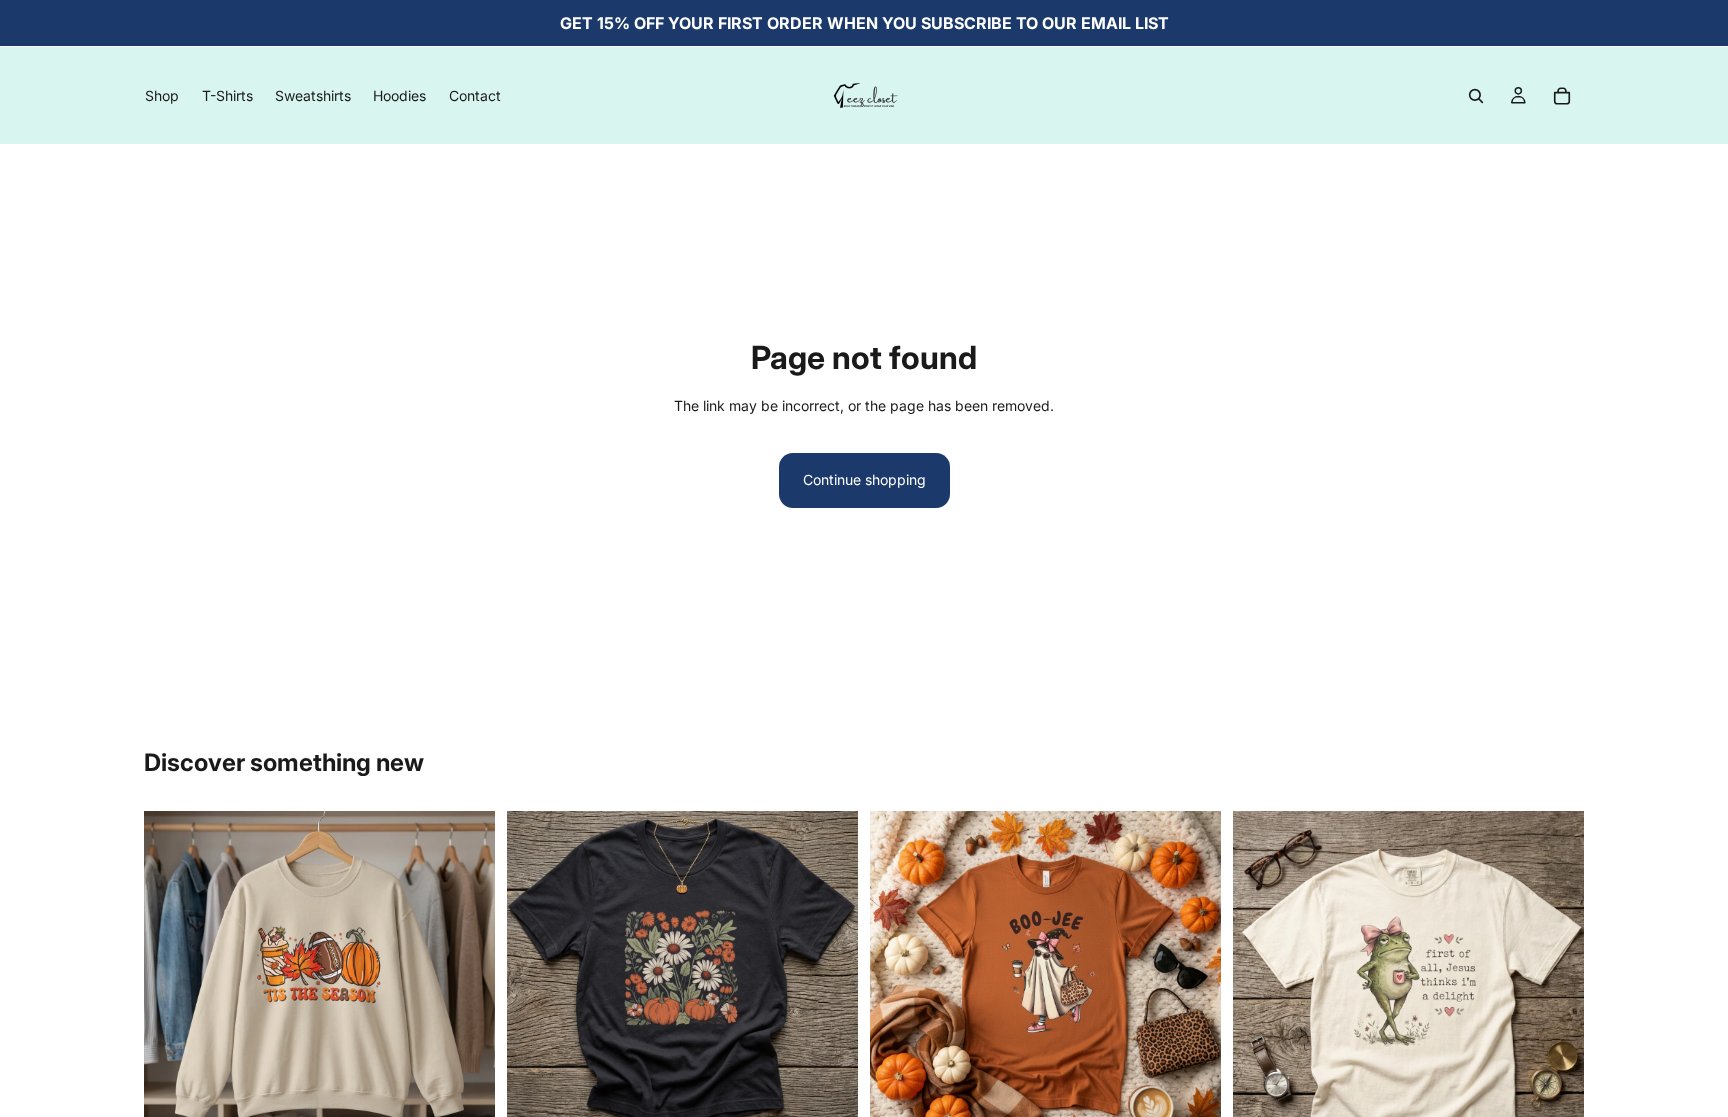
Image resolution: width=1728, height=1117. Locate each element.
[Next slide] (828, 975)
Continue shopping (864, 479)
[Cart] (1562, 96)
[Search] (1476, 96)
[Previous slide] (537, 975)
